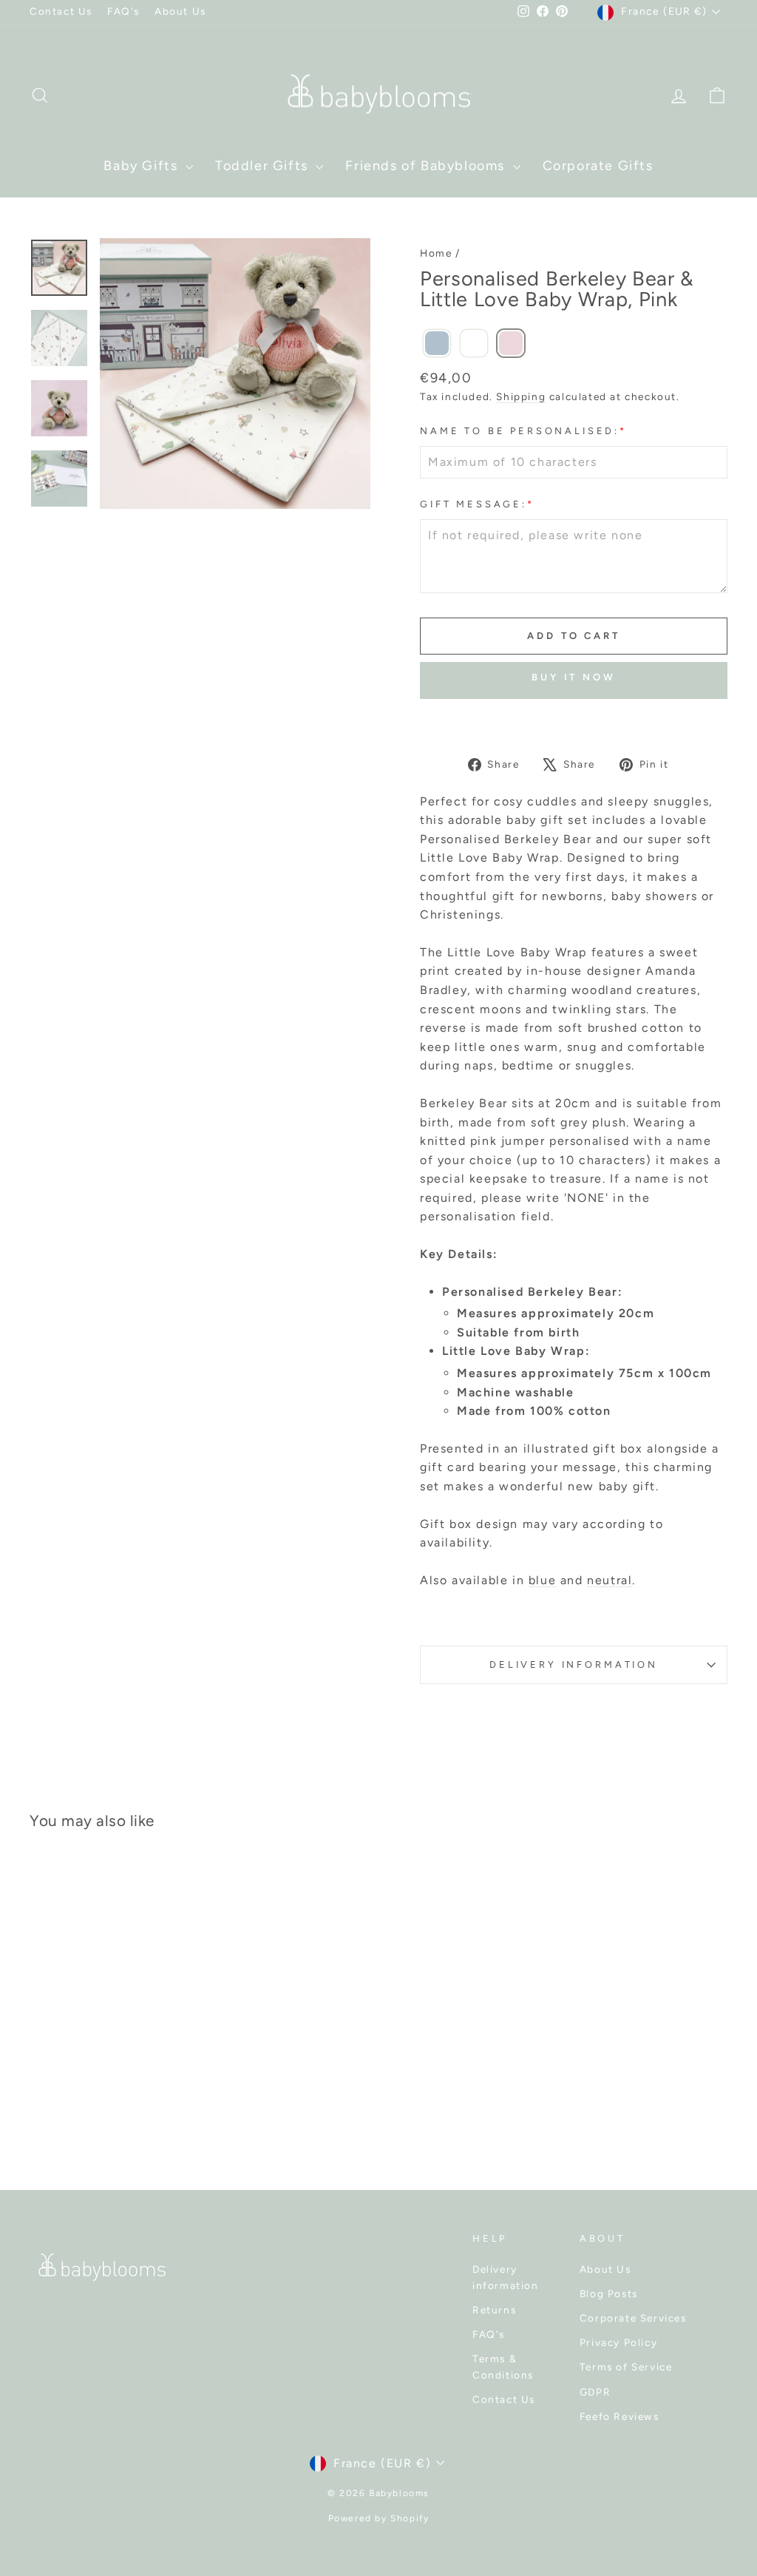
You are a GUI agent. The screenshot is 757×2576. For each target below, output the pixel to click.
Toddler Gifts (264, 166)
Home (436, 253)
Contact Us (61, 11)
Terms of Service (626, 2367)
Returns (494, 2310)
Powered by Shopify (379, 2518)
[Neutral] (474, 344)
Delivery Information (574, 1664)
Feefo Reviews (619, 2416)
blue (542, 1580)
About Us (180, 11)
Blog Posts (609, 2293)
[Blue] (437, 344)
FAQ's (123, 11)
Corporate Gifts (598, 166)
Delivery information (506, 2277)
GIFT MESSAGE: (477, 504)
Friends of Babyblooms (427, 166)
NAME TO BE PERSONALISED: (523, 431)
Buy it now (574, 677)
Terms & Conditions (503, 2367)
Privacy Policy (618, 2342)
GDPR (595, 2392)
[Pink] (511, 344)
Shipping (521, 396)
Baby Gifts (143, 166)
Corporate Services (633, 2318)
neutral (610, 1580)
